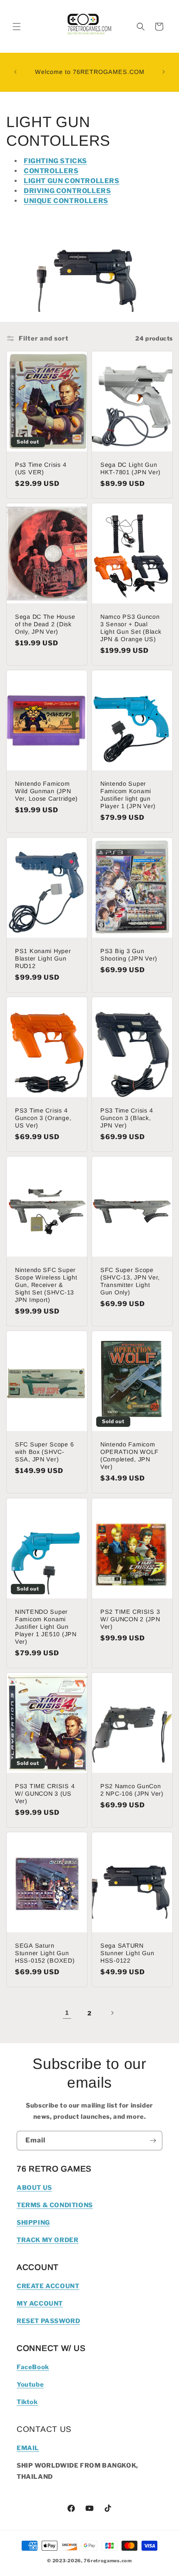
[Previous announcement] (15, 72)
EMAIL (28, 2448)
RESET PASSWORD (48, 2321)
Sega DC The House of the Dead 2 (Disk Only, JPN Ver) (45, 624)
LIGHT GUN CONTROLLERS (72, 181)
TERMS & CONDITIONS (55, 2205)
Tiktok (27, 2402)
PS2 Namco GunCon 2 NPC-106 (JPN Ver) (132, 1790)
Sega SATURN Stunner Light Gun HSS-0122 (127, 1953)
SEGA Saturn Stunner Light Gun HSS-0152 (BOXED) (45, 1953)
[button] (17, 27)
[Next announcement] (164, 72)
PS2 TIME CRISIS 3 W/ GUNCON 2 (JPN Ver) (130, 1619)
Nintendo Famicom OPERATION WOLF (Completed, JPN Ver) (129, 1456)
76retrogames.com (108, 2561)
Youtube (30, 2385)
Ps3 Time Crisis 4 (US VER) (41, 468)
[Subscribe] (153, 2141)
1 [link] (67, 2013)
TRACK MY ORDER (47, 2240)
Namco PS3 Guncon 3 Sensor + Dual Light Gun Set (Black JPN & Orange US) (131, 628)
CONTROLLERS (51, 171)
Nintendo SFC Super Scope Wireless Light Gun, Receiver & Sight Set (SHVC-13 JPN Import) (46, 1285)
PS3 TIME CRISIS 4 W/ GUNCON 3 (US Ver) (45, 1794)
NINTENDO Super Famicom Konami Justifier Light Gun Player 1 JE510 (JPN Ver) (46, 1627)
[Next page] (112, 2013)
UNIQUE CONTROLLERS (66, 201)
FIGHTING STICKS (55, 161)
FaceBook (33, 2367)
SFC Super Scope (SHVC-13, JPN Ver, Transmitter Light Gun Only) (130, 1281)
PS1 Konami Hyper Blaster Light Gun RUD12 (43, 958)
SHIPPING (33, 2223)
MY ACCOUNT (40, 2304)
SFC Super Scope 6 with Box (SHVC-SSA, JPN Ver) (44, 1452)
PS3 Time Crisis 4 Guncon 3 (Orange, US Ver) (43, 1118)
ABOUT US (34, 2188)
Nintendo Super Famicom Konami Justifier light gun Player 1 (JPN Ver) (128, 795)
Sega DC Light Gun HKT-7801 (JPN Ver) (131, 468)
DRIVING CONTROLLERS (67, 191)
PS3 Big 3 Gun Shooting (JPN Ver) (129, 955)
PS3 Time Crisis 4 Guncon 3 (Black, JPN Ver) (127, 1118)
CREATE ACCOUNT (48, 2286)
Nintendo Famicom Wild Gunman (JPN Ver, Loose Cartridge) (46, 792)
